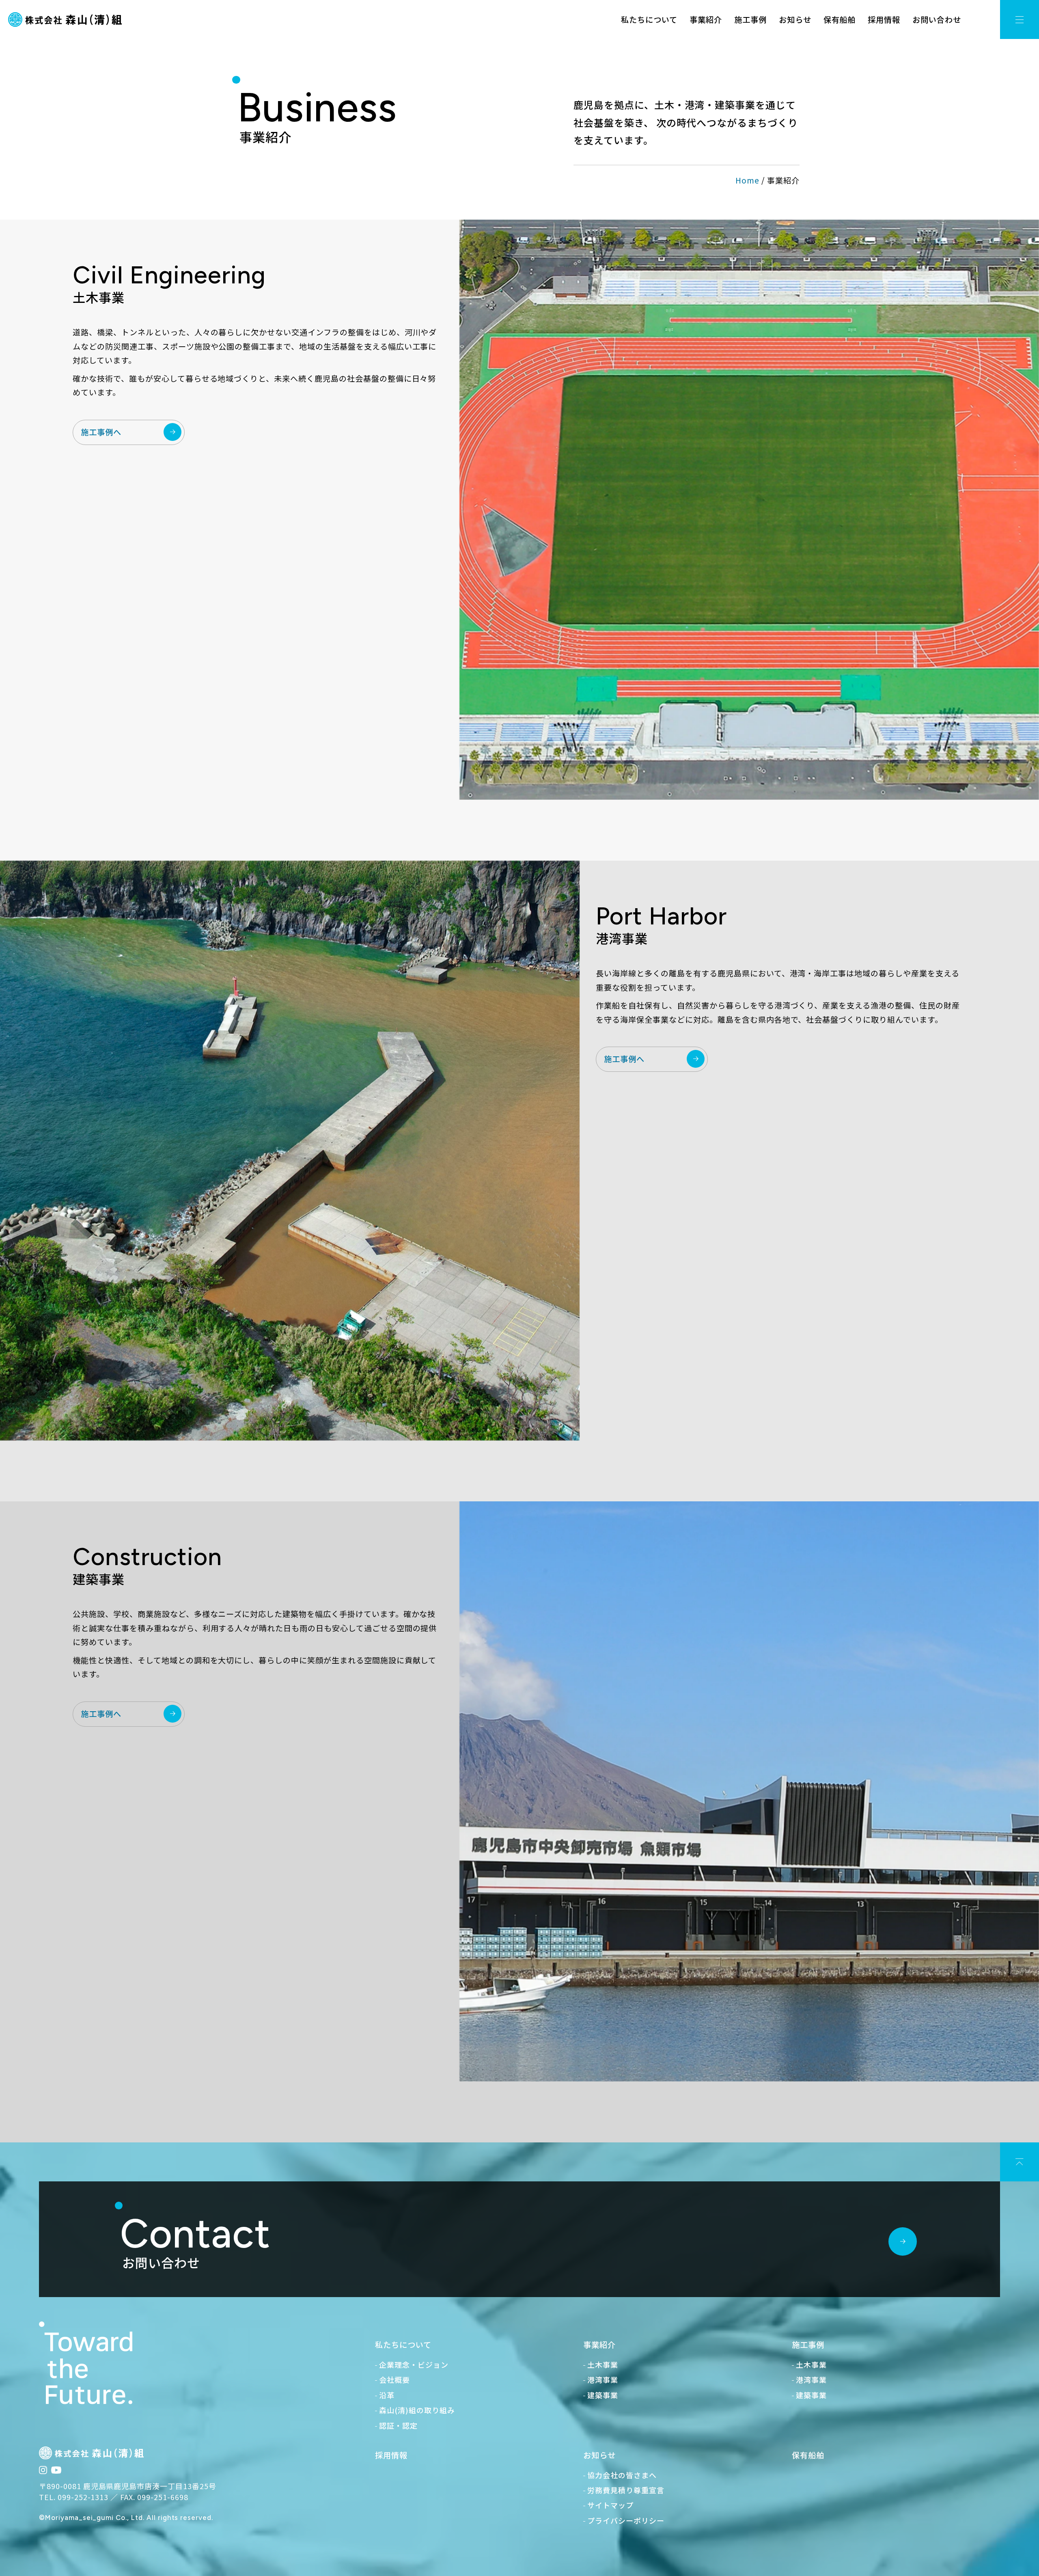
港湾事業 (603, 2380)
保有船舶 (840, 19)
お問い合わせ (937, 19)
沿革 (387, 2395)
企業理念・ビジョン (414, 2364)
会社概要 (394, 2380)
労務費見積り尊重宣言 (626, 2490)
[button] (1020, 19)
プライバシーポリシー (626, 2520)
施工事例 (750, 19)
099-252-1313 (83, 2497)
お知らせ (795, 19)
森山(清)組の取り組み (417, 2410)
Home (747, 180)
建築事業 (603, 2395)
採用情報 (884, 19)
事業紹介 (706, 19)
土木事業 (603, 2364)
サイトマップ (610, 2505)
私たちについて (649, 19)
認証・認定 (398, 2425)
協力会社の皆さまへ (622, 2475)
